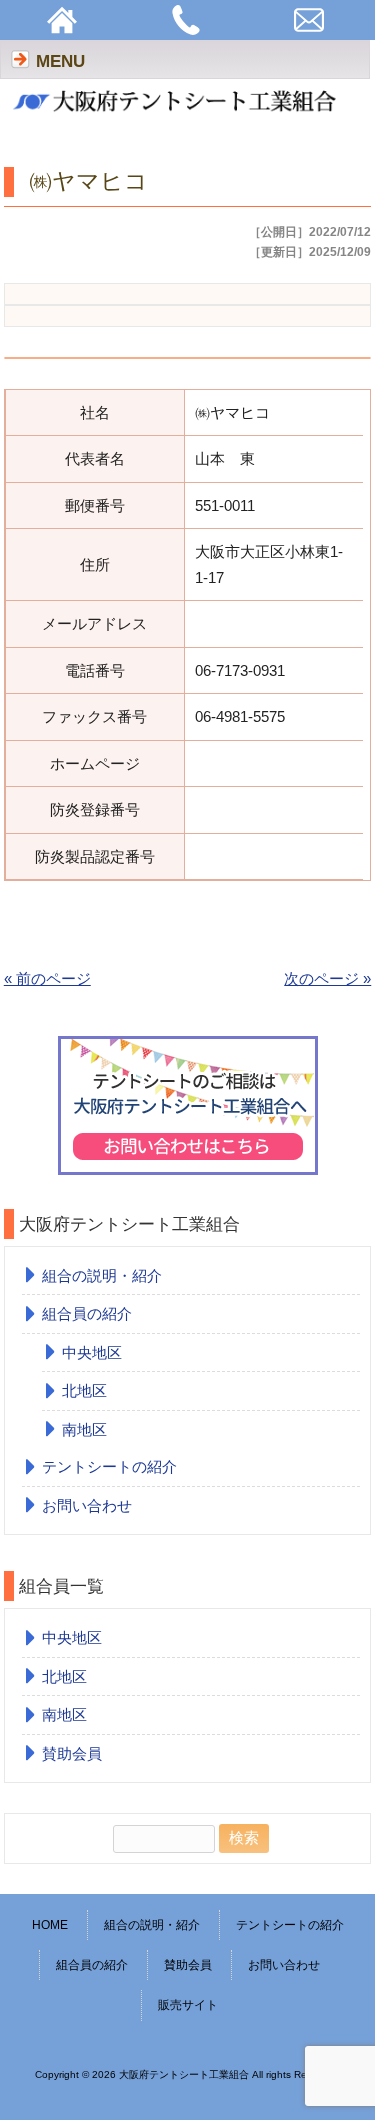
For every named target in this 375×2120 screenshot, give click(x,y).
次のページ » (327, 978)
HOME (50, 1925)
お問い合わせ (87, 1505)
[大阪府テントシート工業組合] (178, 116)
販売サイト (188, 2005)
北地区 (84, 1390)
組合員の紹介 (87, 1313)
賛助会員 (72, 1753)
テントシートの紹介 (109, 1466)
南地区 (84, 1429)
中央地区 (92, 1352)
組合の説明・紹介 (102, 1275)
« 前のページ (47, 978)
